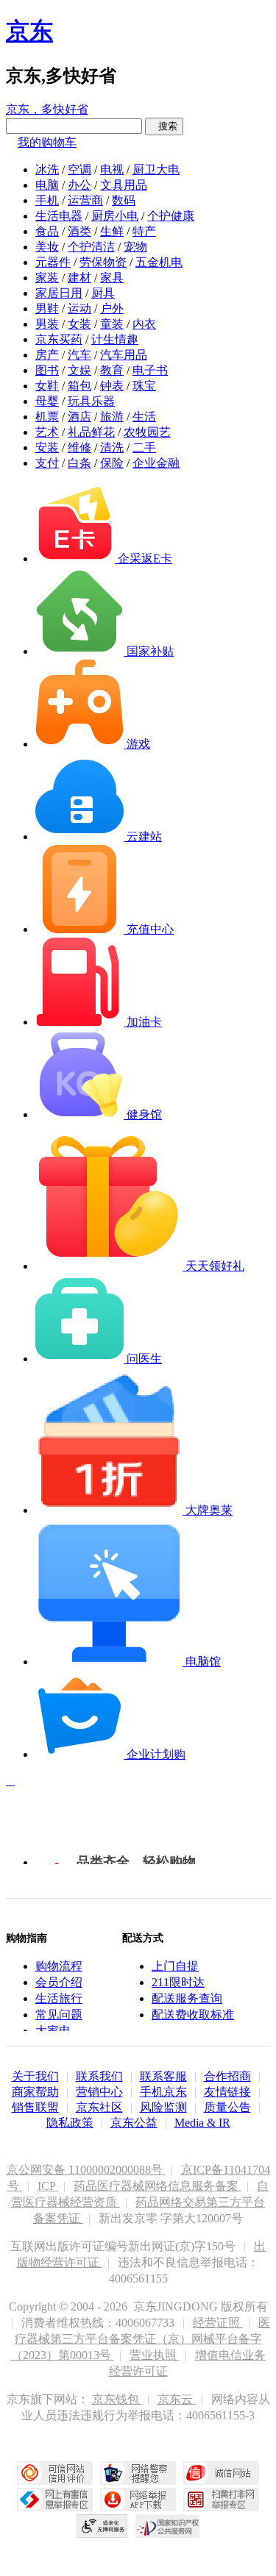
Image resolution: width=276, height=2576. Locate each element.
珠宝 (144, 386)
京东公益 (134, 2123)
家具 (112, 278)
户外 (112, 308)
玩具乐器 (91, 401)
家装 (47, 278)
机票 (47, 417)
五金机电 (159, 262)
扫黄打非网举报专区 (221, 2500)
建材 (79, 278)
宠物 (135, 247)
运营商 (85, 200)
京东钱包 (117, 2399)
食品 (47, 231)
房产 (47, 355)
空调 (79, 170)
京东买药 (59, 339)
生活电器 (59, 216)
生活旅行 (59, 1998)
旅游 (112, 417)
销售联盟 (35, 2107)
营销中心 (99, 2092)
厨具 (103, 293)
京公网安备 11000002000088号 (86, 2170)
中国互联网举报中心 (55, 2500)
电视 (112, 170)
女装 (79, 324)
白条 (79, 463)
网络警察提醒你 (138, 2473)
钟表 (112, 386)
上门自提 (175, 1966)
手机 (47, 200)
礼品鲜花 (91, 432)
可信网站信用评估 (55, 2473)
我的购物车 (47, 142)
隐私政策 (70, 2123)
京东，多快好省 (47, 109)
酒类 (79, 231)
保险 (112, 463)
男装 (47, 324)
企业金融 (156, 463)
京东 (29, 31)
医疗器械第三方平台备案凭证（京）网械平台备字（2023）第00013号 (141, 2339)
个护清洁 (91, 247)
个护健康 (171, 216)
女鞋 (47, 386)
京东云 (177, 2399)
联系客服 (163, 2076)
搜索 (164, 126)
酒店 (79, 417)
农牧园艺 (147, 432)
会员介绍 (59, 1982)
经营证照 (218, 2323)
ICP (48, 2186)
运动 (79, 308)
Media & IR (202, 2123)
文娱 (79, 370)
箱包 (79, 386)
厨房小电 (115, 216)
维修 (79, 447)
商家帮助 (35, 2092)
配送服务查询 (187, 1998)
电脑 (47, 185)
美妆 (47, 247)
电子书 (150, 370)
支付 (47, 463)
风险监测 (163, 2107)
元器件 (53, 262)
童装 (112, 324)
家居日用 (59, 293)
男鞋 (47, 308)
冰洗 (47, 170)
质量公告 (227, 2107)
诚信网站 (221, 2473)
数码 (124, 200)
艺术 (47, 432)
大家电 (53, 2031)
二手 (144, 447)
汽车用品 (124, 355)
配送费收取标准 (193, 2015)
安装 (47, 447)
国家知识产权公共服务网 (168, 2526)
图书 (47, 370)
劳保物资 (103, 262)
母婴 (47, 401)
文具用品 (124, 185)
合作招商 (227, 2076)
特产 (144, 231)
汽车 (79, 355)
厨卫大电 (156, 170)
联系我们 (99, 2076)
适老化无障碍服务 (102, 2526)
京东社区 (99, 2107)
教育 (112, 370)
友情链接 (227, 2092)
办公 (79, 185)
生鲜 (112, 231)
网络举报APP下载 (138, 2500)
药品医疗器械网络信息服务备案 (158, 2186)
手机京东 (163, 2092)
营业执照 (155, 2355)
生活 (144, 417)
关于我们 (35, 2076)
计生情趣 (115, 339)
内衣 (144, 324)
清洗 (112, 447)
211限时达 (178, 1982)
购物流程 (59, 1966)
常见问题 (59, 2015)
